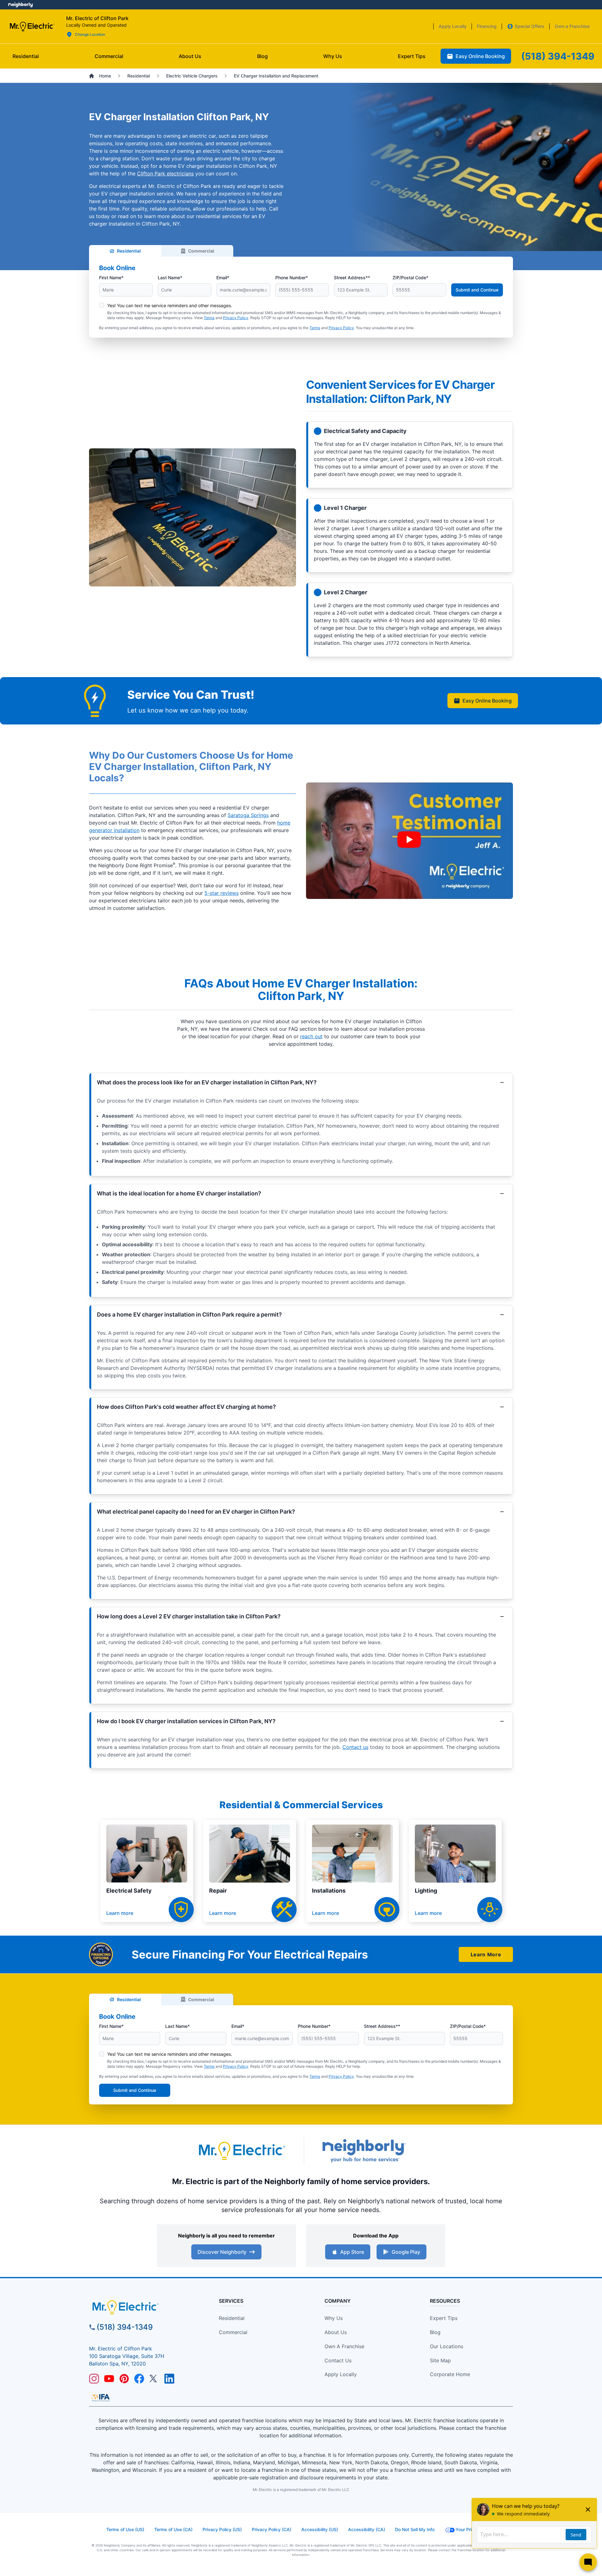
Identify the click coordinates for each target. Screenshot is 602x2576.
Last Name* (170, 278)
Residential (129, 251)
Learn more (120, 1913)
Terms (209, 318)
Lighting (426, 1891)
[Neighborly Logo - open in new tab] (21, 5)
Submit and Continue (477, 290)
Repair (218, 1891)
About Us (336, 2332)
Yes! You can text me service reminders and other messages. (170, 305)
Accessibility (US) (320, 2529)
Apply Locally (341, 2374)
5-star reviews (222, 893)
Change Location (90, 34)
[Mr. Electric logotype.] (241, 2151)
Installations (329, 1891)
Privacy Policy (236, 318)
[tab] (190, 56)
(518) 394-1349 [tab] (558, 56)
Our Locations (446, 2346)
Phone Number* (292, 278)
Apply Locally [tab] (453, 26)
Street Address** (352, 278)
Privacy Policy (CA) (272, 2529)
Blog (435, 2332)
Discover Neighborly (222, 2252)
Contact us (355, 1747)
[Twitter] (154, 2379)
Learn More (486, 1954)
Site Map (440, 2360)
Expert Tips (444, 2318)
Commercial (201, 251)
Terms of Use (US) (125, 2529)
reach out (311, 1036)
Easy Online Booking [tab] (480, 56)
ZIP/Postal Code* (410, 278)
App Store (352, 2252)
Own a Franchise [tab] (572, 26)
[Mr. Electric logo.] (32, 26)
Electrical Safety (129, 1891)
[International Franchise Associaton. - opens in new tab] (101, 2397)
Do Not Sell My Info (415, 2529)
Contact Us (338, 2360)
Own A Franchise (344, 2346)
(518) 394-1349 (125, 2327)
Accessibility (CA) (367, 2529)
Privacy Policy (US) (222, 2529)
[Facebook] (139, 2379)
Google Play (406, 2252)
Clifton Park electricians (165, 174)
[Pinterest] (124, 2379)
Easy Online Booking (487, 701)
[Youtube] (109, 2379)
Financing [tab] (487, 26)
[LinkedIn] (169, 2379)
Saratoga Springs (248, 815)
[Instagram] (94, 2379)
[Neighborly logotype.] (364, 2151)
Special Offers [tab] (530, 26)
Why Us (334, 2318)
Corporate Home (450, 2374)
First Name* (111, 278)
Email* (223, 278)
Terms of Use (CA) (173, 2529)
